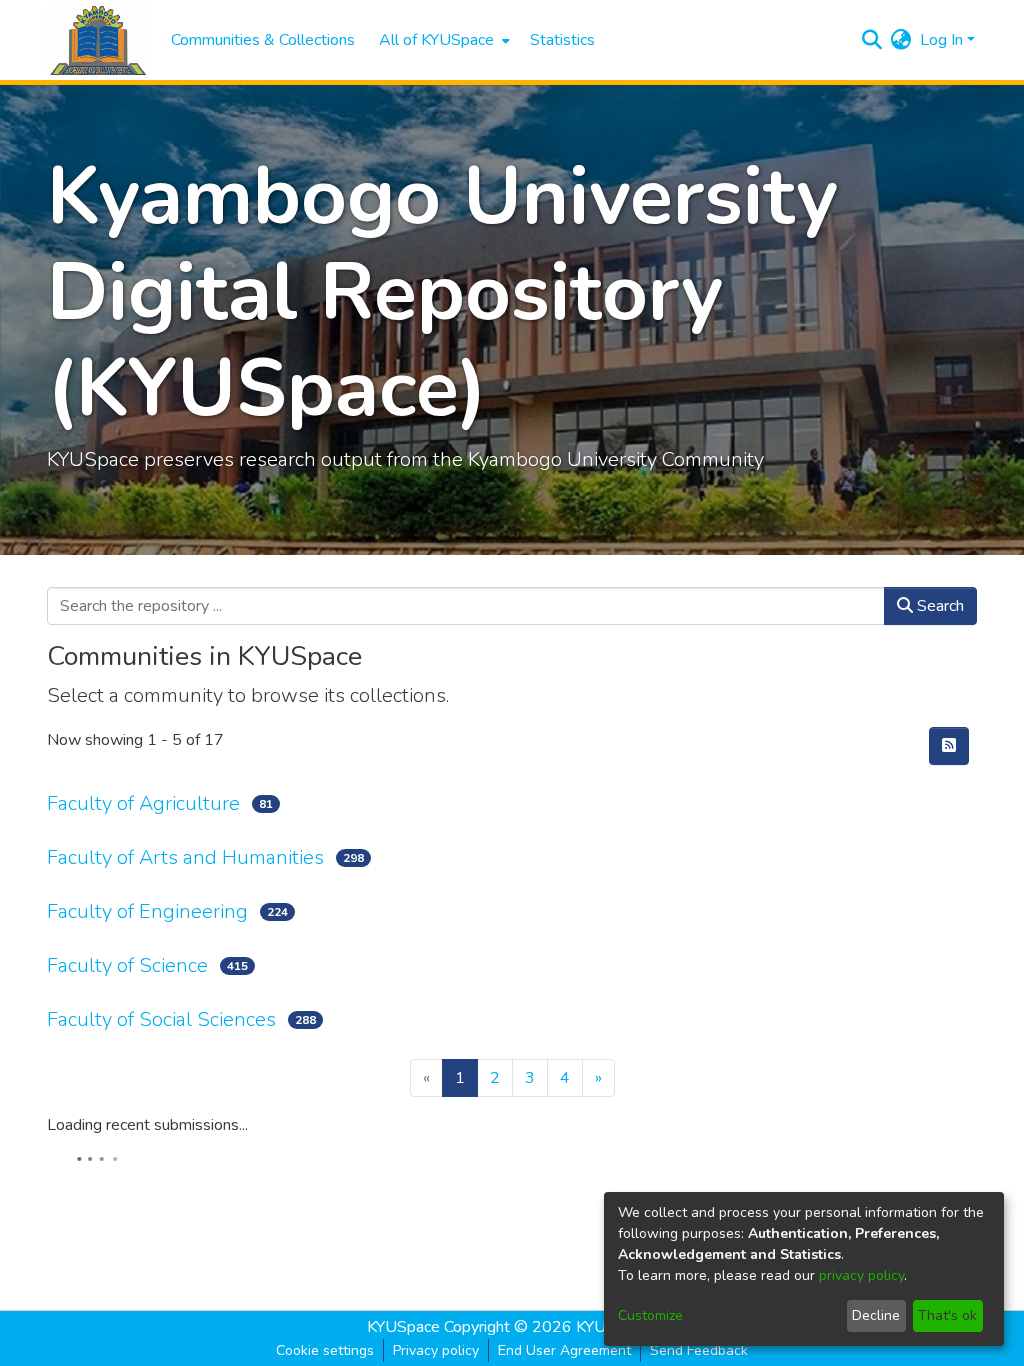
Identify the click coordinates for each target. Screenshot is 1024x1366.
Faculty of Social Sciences (161, 1019)
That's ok (947, 1315)
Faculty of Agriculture (143, 803)
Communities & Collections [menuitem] (263, 40)
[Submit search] (872, 40)
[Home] (99, 40)
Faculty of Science (127, 965)
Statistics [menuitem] (562, 40)
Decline (876, 1315)
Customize (650, 1315)
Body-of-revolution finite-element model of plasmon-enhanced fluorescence (550, 1281)
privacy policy (861, 1275)
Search (938, 606)
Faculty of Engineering (147, 911)
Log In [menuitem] (941, 40)
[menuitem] (442, 40)
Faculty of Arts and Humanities (185, 857)
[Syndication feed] (949, 746)
